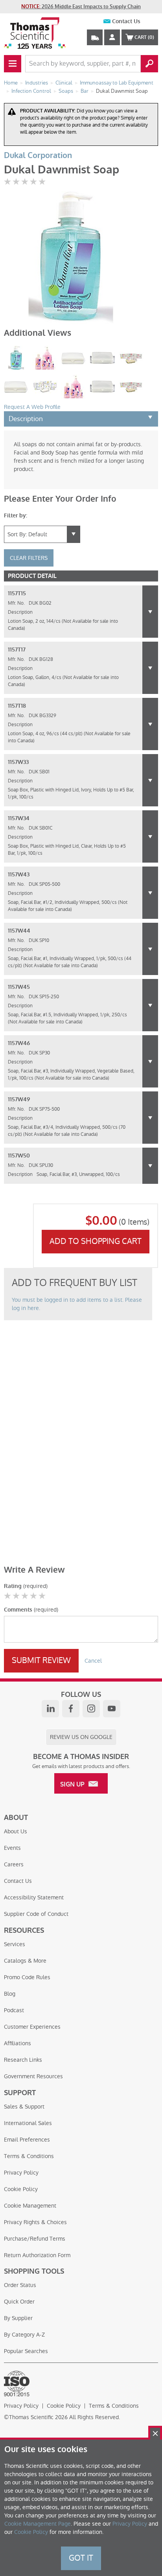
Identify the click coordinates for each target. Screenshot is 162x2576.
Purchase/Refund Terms (35, 2239)
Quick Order (19, 2302)
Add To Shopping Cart (96, 1241)
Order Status (20, 2285)
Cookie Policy (21, 2189)
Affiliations (17, 2043)
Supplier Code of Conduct (36, 1914)
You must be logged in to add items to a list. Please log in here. (77, 1304)
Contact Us (126, 21)
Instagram (91, 1709)
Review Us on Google (81, 1737)
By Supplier (18, 2318)
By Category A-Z (24, 2335)
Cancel (93, 1661)
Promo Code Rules (27, 1977)
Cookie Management (30, 2206)
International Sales (28, 2123)
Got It (81, 2558)
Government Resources (33, 2076)
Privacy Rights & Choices (35, 2222)
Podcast (14, 2010)
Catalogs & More (25, 1961)
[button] (150, 612)
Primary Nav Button (13, 64)
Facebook (71, 1709)
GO (149, 64)
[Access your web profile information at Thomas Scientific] (112, 37)
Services (15, 1944)
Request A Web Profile (32, 407)
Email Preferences (27, 2140)
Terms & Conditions (29, 2156)
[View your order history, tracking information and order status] (95, 37)
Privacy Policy (21, 2173)
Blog (10, 1994)
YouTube (112, 1709)
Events (12, 1848)
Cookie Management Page (38, 2524)
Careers (14, 1864)
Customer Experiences (32, 2027)
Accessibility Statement (34, 1897)
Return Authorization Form (37, 2255)
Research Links (23, 2060)
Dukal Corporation (38, 155)
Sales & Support (24, 2107)
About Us (16, 1831)
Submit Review (41, 1660)
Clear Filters (29, 558)
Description (26, 419)
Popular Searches (26, 2351)
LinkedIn (50, 1709)
